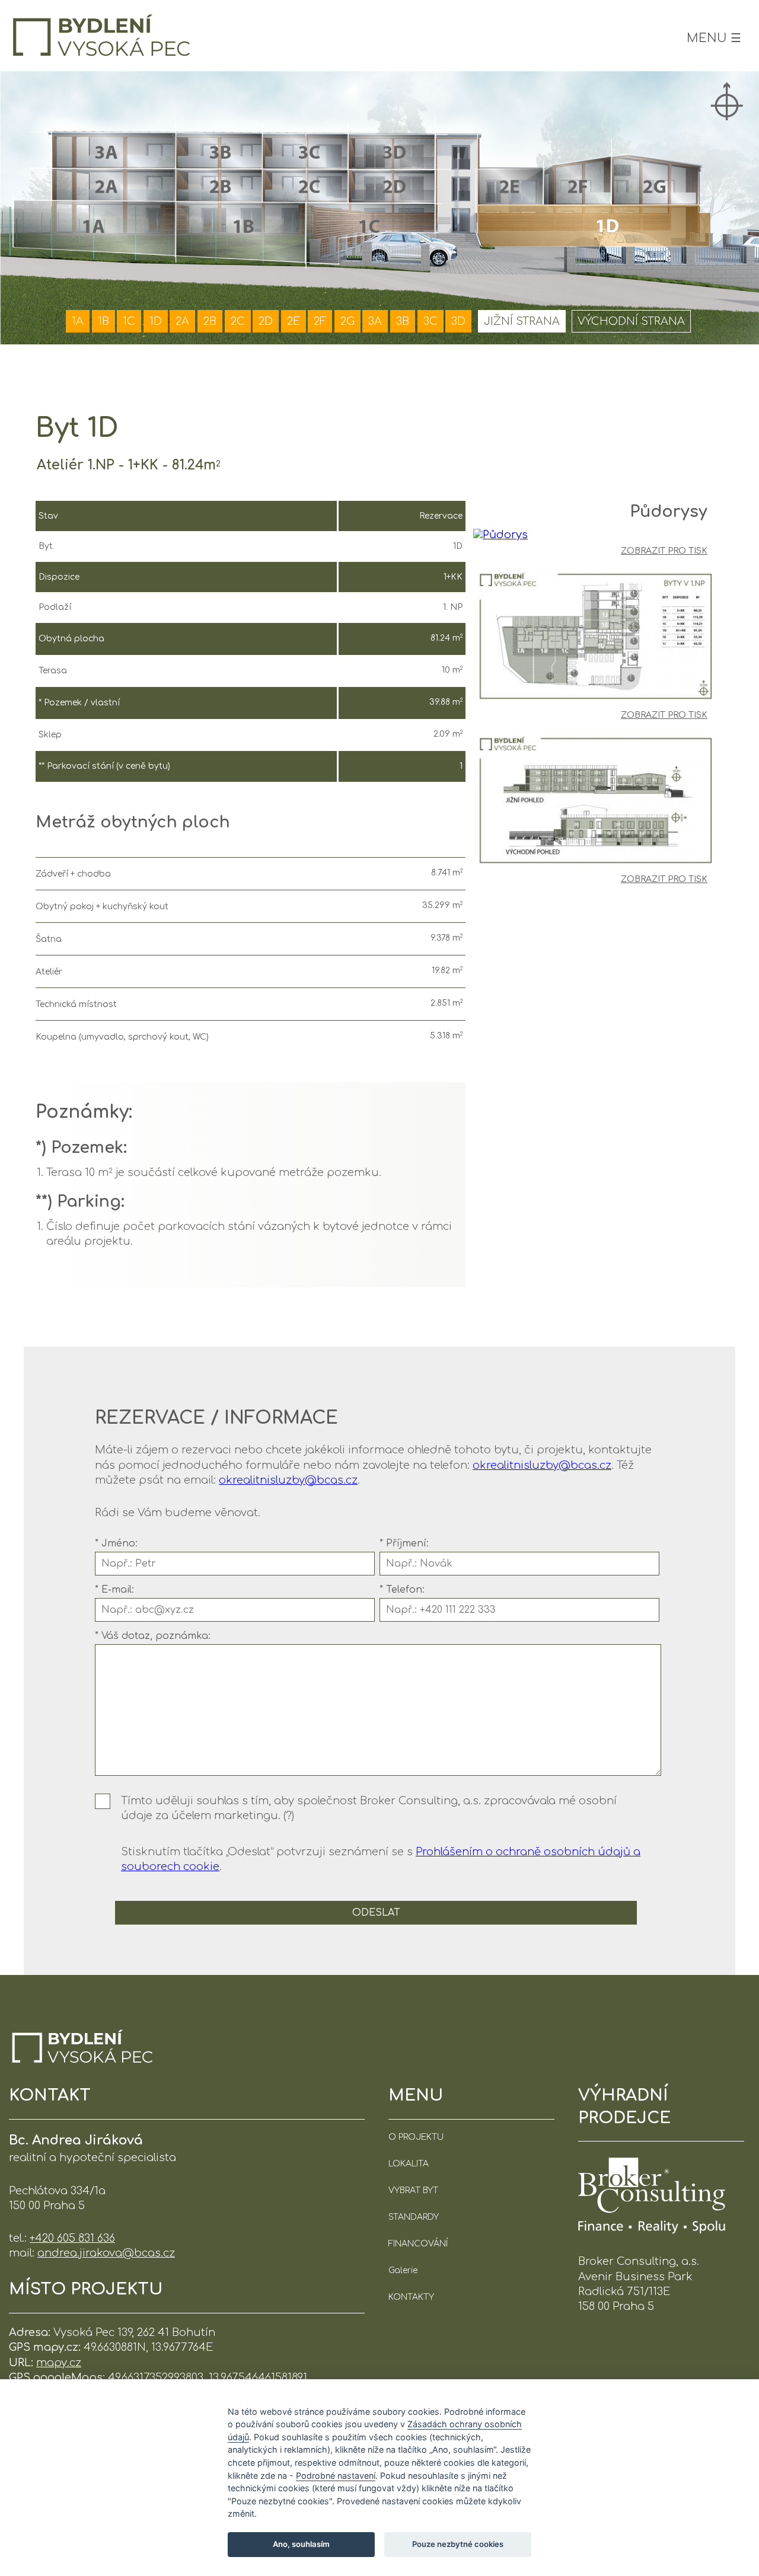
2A (182, 321)
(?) (289, 1816)
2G (347, 321)
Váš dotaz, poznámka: (153, 1636)
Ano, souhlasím (301, 2544)
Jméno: (116, 1543)
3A (375, 321)
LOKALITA (409, 2164)
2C (238, 321)
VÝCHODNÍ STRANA (631, 321)
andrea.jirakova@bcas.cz (106, 2253)
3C (430, 321)
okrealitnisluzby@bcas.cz (542, 1465)
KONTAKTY (411, 2297)
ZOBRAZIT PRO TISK (664, 551)
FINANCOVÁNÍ (418, 2244)
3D (458, 321)
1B (103, 321)
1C (129, 321)
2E (294, 321)
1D (156, 321)
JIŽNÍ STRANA (522, 321)
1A (78, 321)
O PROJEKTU (416, 2137)
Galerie (403, 2270)
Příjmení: (404, 1543)
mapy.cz (59, 2363)
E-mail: (114, 1590)
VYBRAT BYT (413, 2190)
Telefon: (402, 1590)
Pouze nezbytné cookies (458, 2544)
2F (320, 321)
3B (403, 321)
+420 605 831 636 (72, 2238)
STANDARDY (414, 2217)
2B (210, 321)
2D (266, 321)
